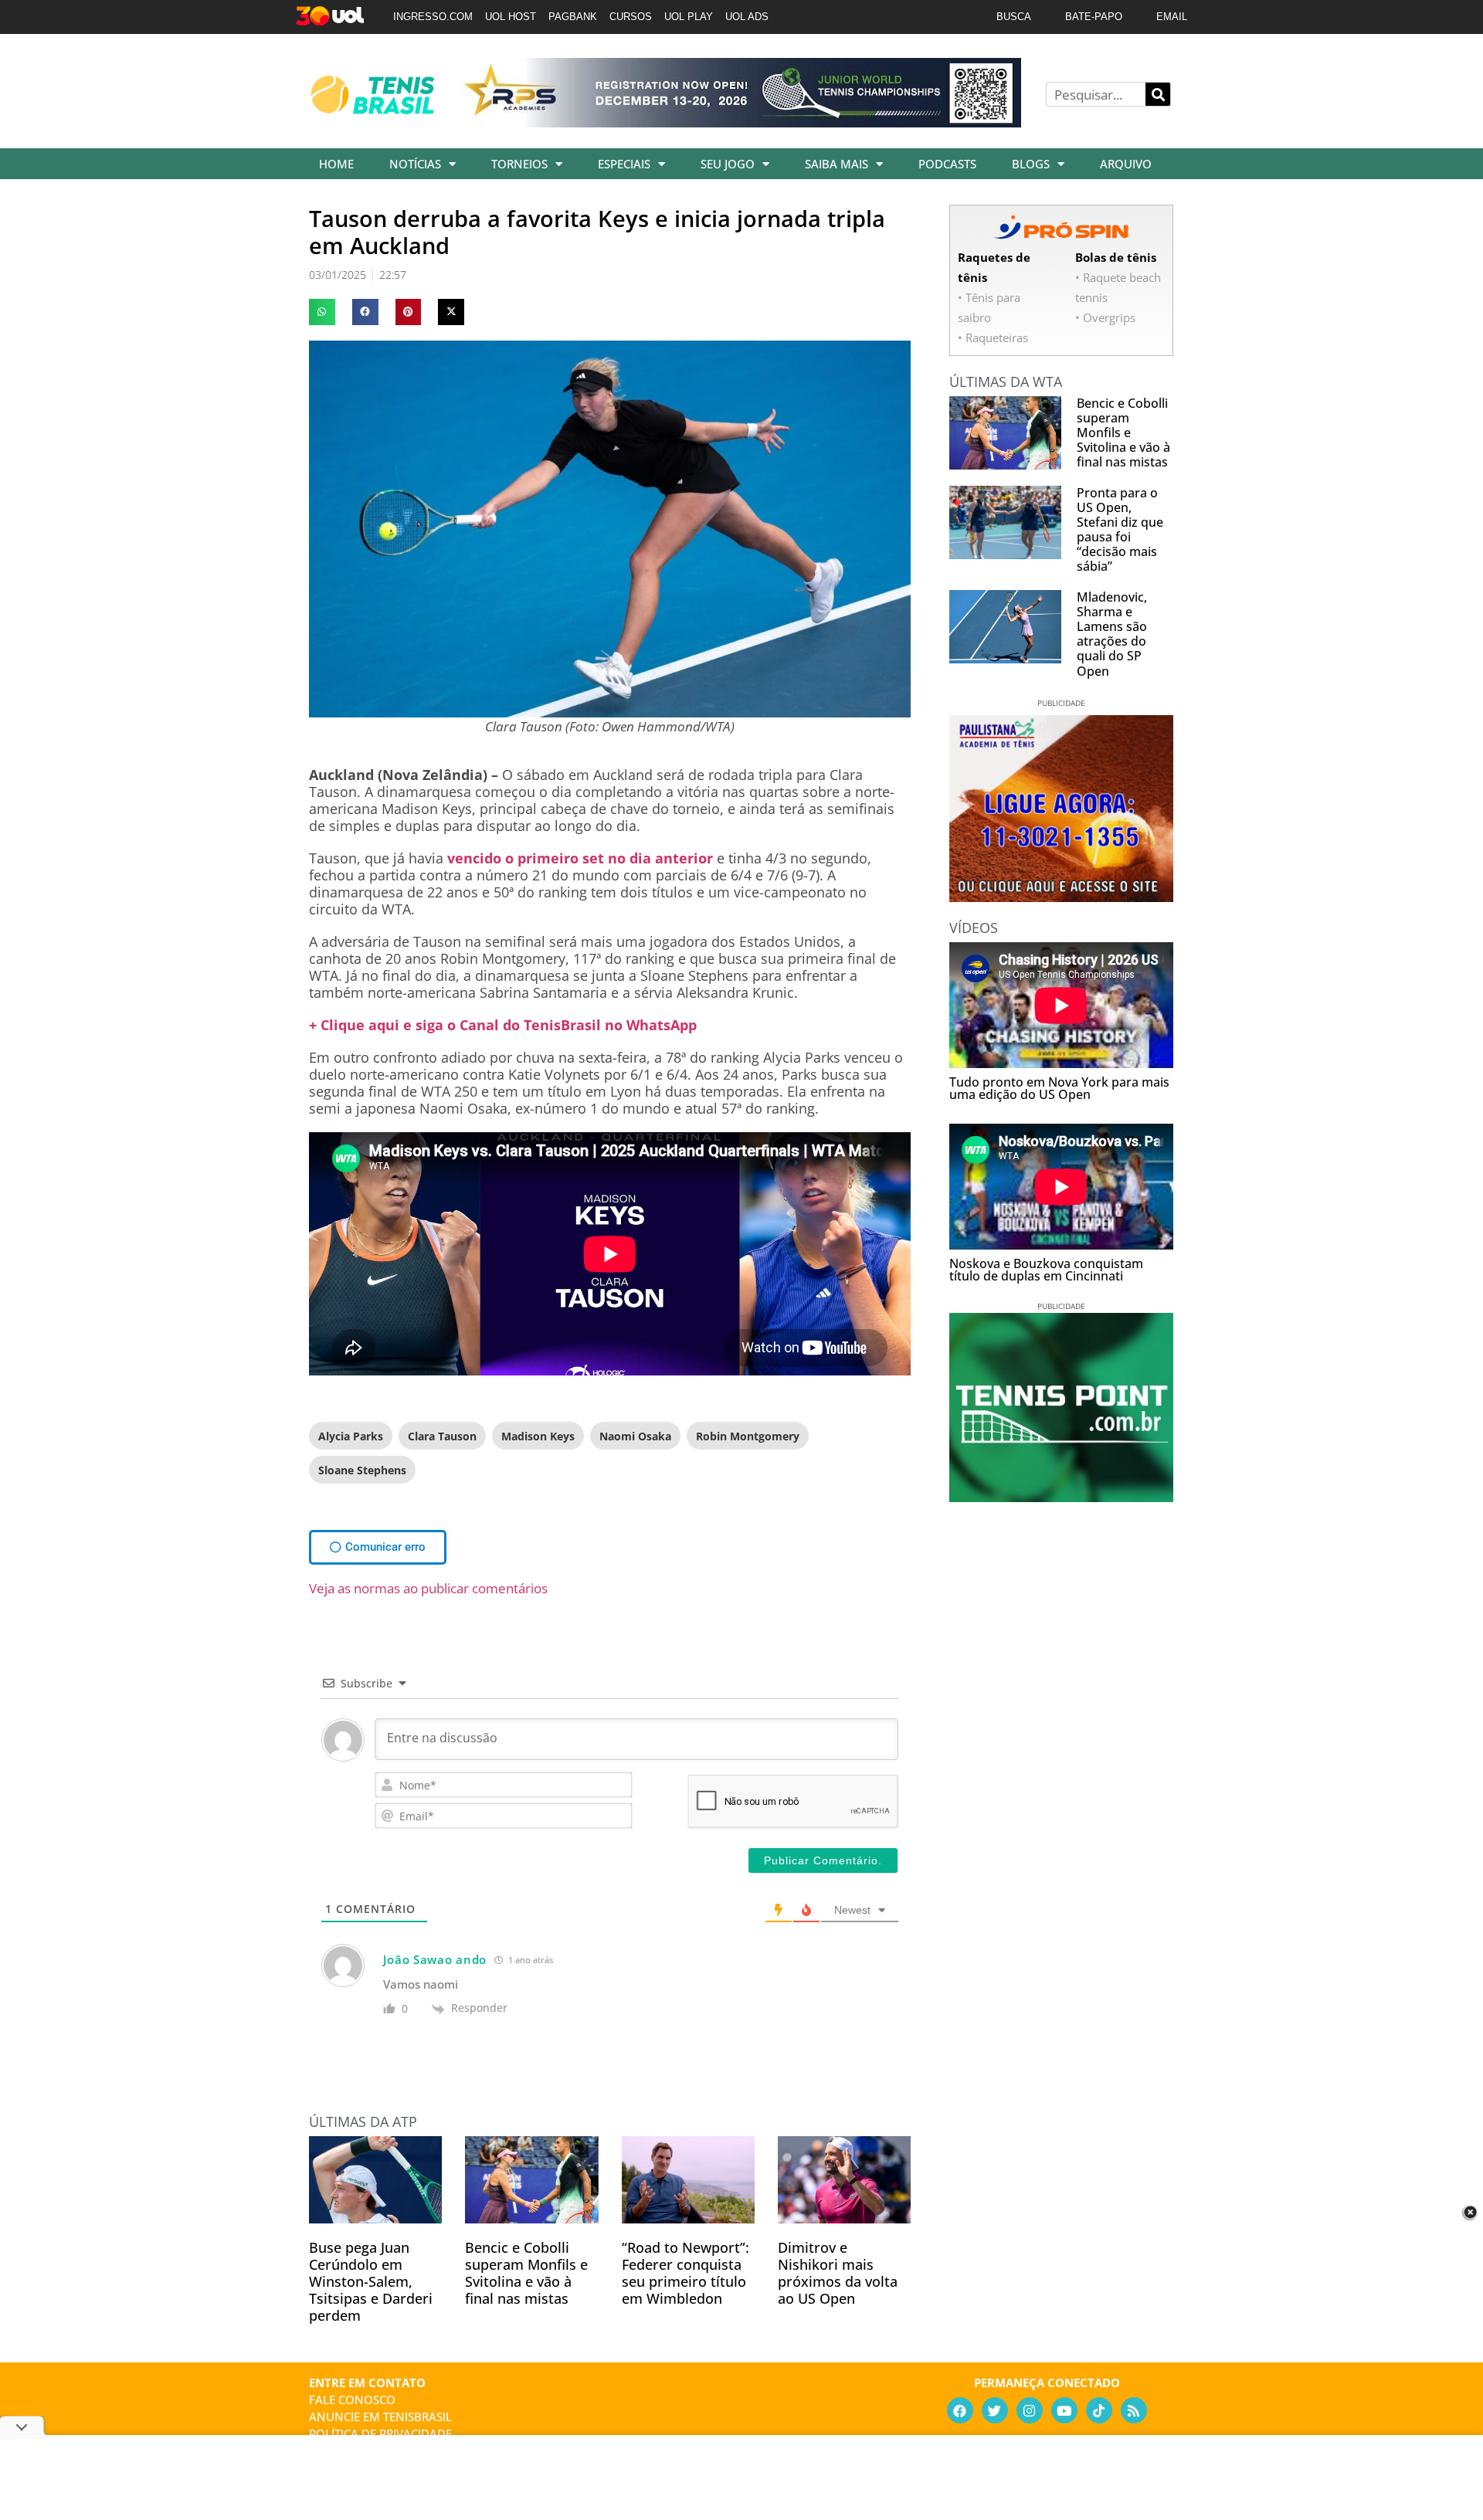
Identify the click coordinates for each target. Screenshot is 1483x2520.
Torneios (519, 164)
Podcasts (947, 164)
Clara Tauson (442, 1436)
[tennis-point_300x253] (1061, 1497)
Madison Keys (538, 1436)
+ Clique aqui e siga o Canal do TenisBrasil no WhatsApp (503, 1025)
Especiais (624, 164)
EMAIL (1172, 17)
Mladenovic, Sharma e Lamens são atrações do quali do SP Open (1112, 634)
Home (336, 164)
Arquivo (1126, 164)
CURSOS (631, 17)
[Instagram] (1030, 2410)
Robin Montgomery (748, 1436)
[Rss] (1134, 2410)
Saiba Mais (837, 164)
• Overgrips (1105, 317)
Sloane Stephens (362, 1470)
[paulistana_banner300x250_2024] (1061, 897)
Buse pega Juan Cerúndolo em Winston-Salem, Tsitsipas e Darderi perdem (371, 2281)
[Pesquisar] (1158, 94)
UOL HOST (511, 17)
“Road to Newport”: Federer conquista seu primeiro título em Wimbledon (686, 2273)
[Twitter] (995, 2410)
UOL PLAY (689, 17)
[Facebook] (960, 2410)
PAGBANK (573, 17)
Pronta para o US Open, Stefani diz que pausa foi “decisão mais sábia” (1120, 530)
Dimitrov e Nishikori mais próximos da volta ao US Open (838, 2273)
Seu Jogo (728, 164)
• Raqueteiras (993, 337)
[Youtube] (1064, 2410)
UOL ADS (747, 17)
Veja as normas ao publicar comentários (428, 1588)
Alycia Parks (351, 1436)
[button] (322, 312)
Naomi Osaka (635, 1436)
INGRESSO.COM (433, 17)
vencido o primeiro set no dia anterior (580, 858)
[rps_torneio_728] (740, 122)
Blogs (1031, 164)
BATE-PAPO (1094, 17)
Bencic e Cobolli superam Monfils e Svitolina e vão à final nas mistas (526, 2273)
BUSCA (1014, 17)
